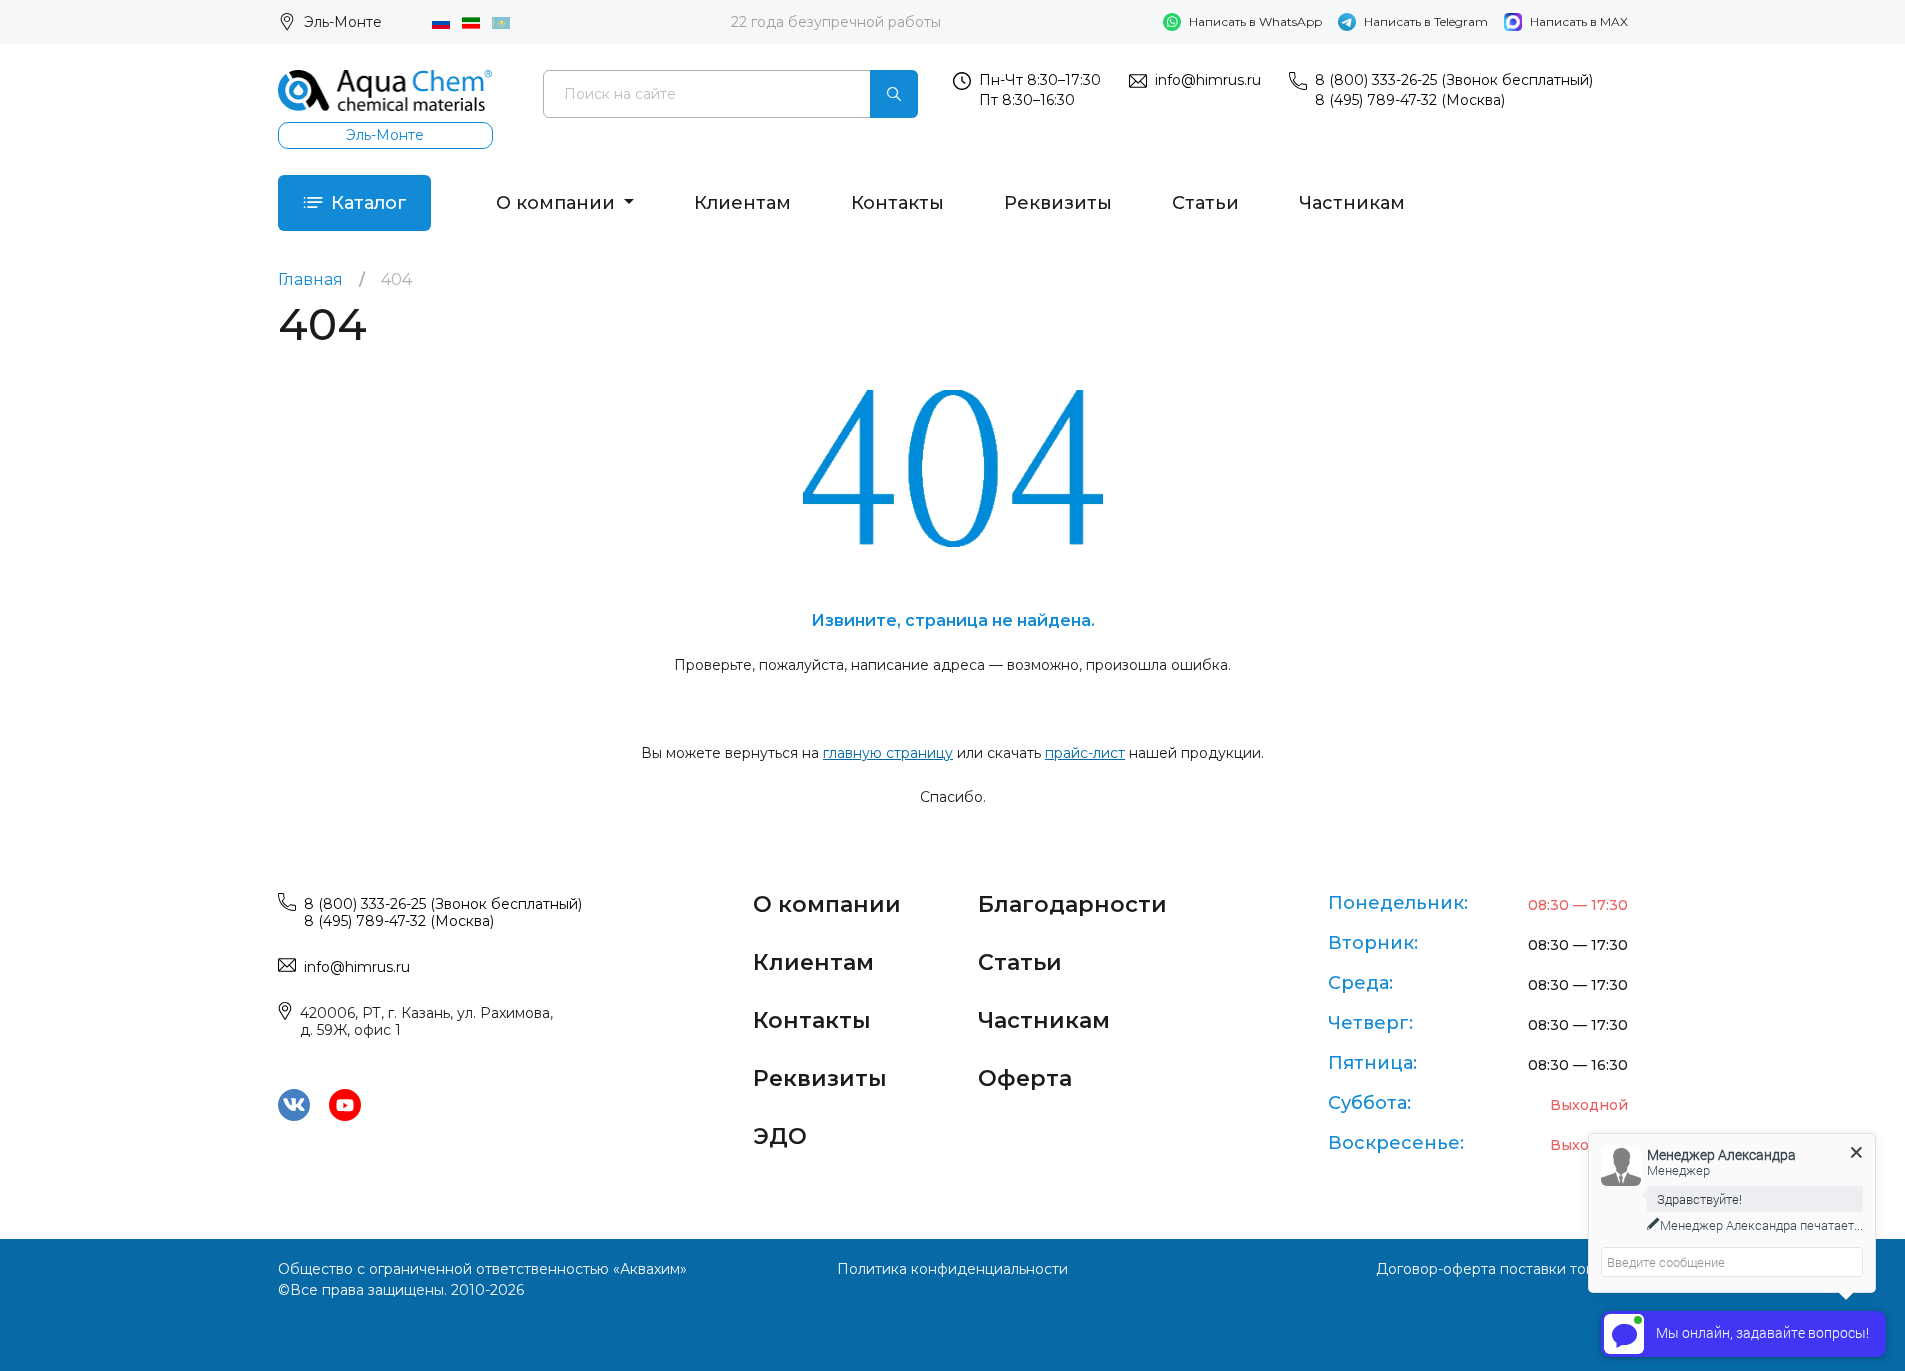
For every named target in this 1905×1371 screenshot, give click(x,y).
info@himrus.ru (1208, 80)
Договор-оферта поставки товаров (1502, 1269)
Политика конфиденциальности (952, 1269)
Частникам (1352, 203)
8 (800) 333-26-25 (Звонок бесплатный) (1454, 80)
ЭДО (780, 1136)
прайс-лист (1085, 753)
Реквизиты (1058, 203)
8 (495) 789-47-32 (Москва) (1410, 100)
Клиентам (742, 203)
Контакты (897, 203)
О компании (558, 203)
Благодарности (1072, 904)
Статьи (1205, 203)
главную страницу (888, 753)
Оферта (1025, 1078)
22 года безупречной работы (836, 22)
